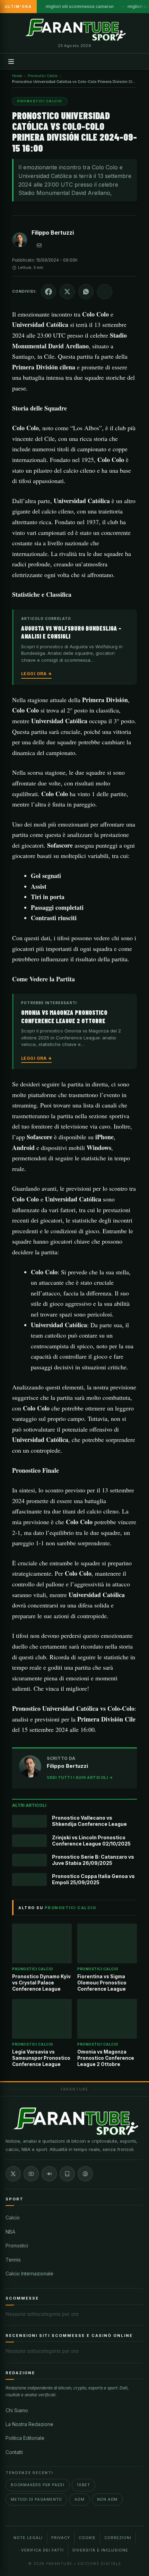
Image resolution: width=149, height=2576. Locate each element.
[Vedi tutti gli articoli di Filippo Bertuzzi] (20, 241)
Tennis (13, 2260)
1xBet (84, 2485)
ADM (79, 2499)
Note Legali (28, 2538)
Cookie (87, 2538)
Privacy (61, 2538)
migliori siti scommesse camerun (80, 6)
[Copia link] (105, 292)
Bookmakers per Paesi (38, 2485)
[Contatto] (39, 245)
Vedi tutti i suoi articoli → (80, 1777)
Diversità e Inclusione (100, 2550)
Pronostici (17, 2245)
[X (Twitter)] (13, 2174)
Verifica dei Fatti (42, 2550)
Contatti (14, 2452)
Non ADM (107, 2499)
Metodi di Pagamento (36, 2499)
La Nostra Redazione (29, 2424)
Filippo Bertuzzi (53, 233)
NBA (10, 2232)
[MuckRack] (67, 2174)
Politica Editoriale (25, 2438)
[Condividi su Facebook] (49, 292)
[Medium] (49, 2174)
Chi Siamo (17, 2410)
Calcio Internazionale (29, 2273)
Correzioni (118, 2538)
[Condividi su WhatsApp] (86, 292)
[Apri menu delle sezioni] (11, 62)
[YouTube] (31, 2174)
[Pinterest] (85, 2174)
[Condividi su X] (67, 292)
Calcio (13, 2218)
